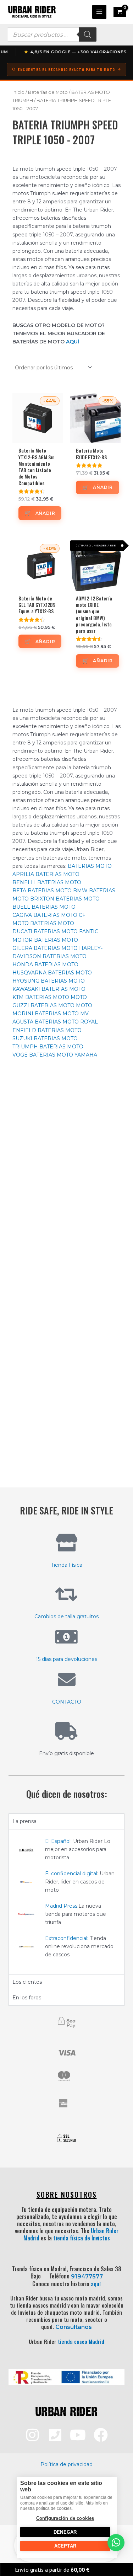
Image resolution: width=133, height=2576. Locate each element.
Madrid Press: (62, 1906)
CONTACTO (67, 1702)
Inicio (18, 92)
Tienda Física (67, 1565)
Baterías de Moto (48, 92)
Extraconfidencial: (67, 1938)
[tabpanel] (66, 1902)
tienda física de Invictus (82, 2238)
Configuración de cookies (65, 2518)
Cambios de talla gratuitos (66, 1616)
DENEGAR (65, 2532)
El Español (58, 1841)
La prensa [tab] (24, 1821)
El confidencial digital (71, 1874)
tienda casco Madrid (81, 2341)
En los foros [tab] (27, 1998)
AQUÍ (73, 342)
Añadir (45, 513)
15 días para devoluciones (66, 1659)
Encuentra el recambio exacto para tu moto (66, 70)
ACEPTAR (65, 2546)
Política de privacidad (66, 2464)
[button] (116, 2543)
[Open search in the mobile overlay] (52, 34)
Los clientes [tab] (27, 1982)
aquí (96, 2284)
